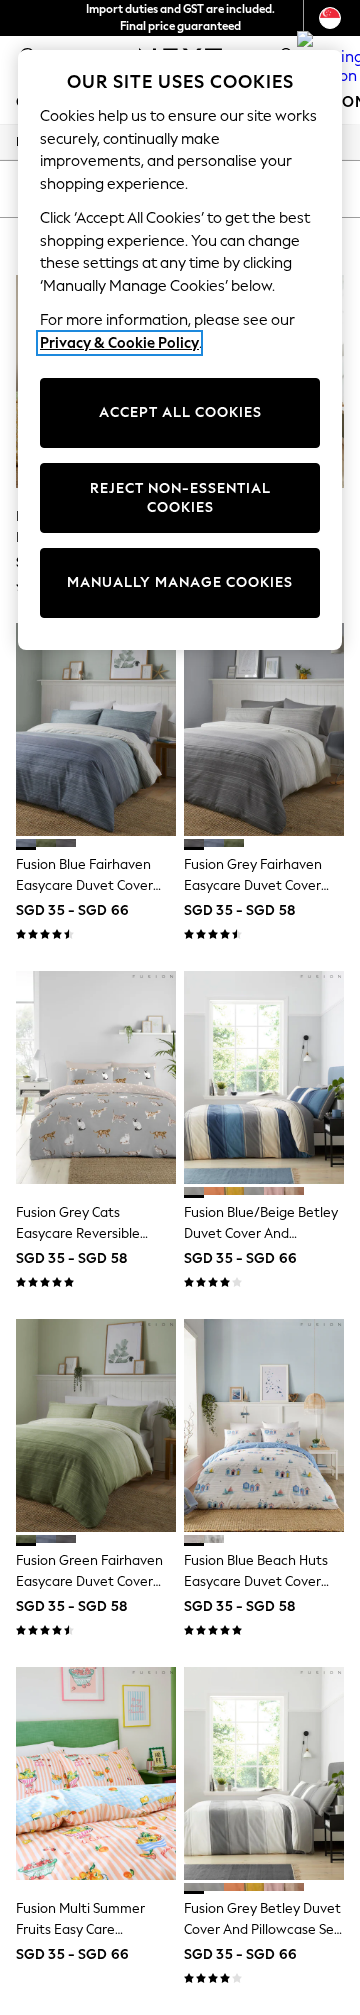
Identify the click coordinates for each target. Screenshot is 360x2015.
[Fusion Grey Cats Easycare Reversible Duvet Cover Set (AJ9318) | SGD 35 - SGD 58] (96, 1077)
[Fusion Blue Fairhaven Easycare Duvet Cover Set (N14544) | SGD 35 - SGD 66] (96, 729)
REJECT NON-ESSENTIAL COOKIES (180, 498)
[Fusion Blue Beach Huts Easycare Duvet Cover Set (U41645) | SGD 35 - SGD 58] (264, 1425)
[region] (180, 350)
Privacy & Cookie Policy (119, 343)
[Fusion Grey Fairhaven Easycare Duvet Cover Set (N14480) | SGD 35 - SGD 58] (264, 729)
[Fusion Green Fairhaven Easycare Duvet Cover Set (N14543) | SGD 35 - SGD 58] (96, 1425)
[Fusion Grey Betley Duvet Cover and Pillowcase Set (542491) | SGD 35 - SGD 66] (264, 1773)
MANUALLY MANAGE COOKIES (180, 582)
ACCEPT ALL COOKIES (180, 412)
